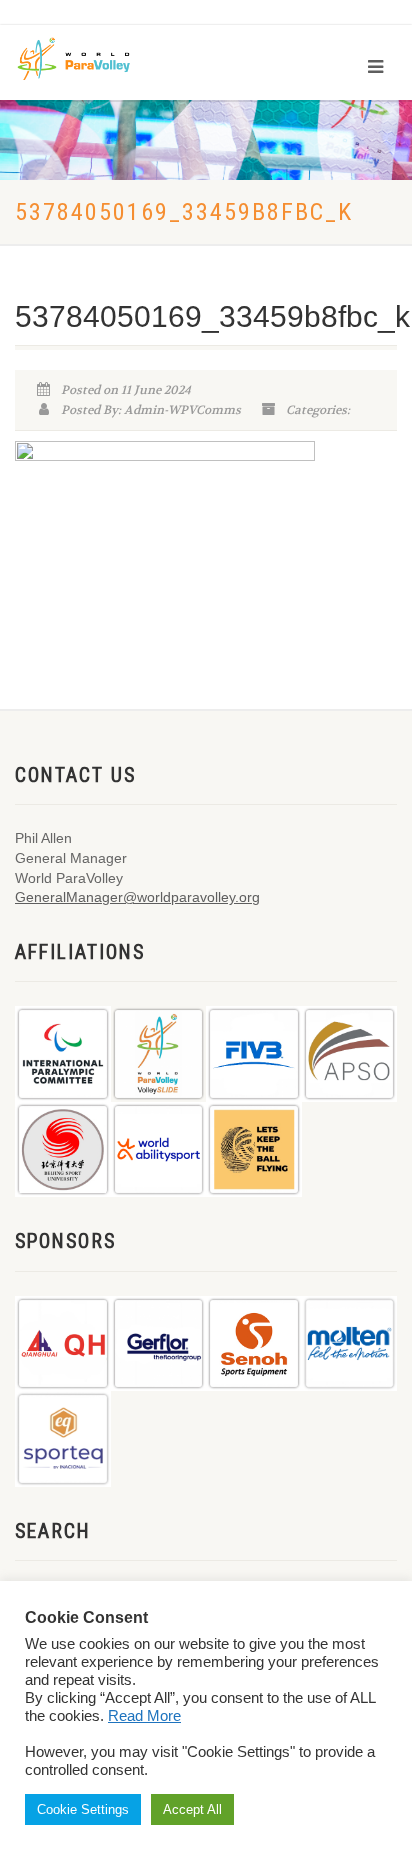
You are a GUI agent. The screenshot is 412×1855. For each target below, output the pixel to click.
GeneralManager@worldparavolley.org (137, 897)
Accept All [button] (192, 1809)
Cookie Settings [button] (83, 1809)
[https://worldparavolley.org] (87, 57)
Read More (144, 1716)
